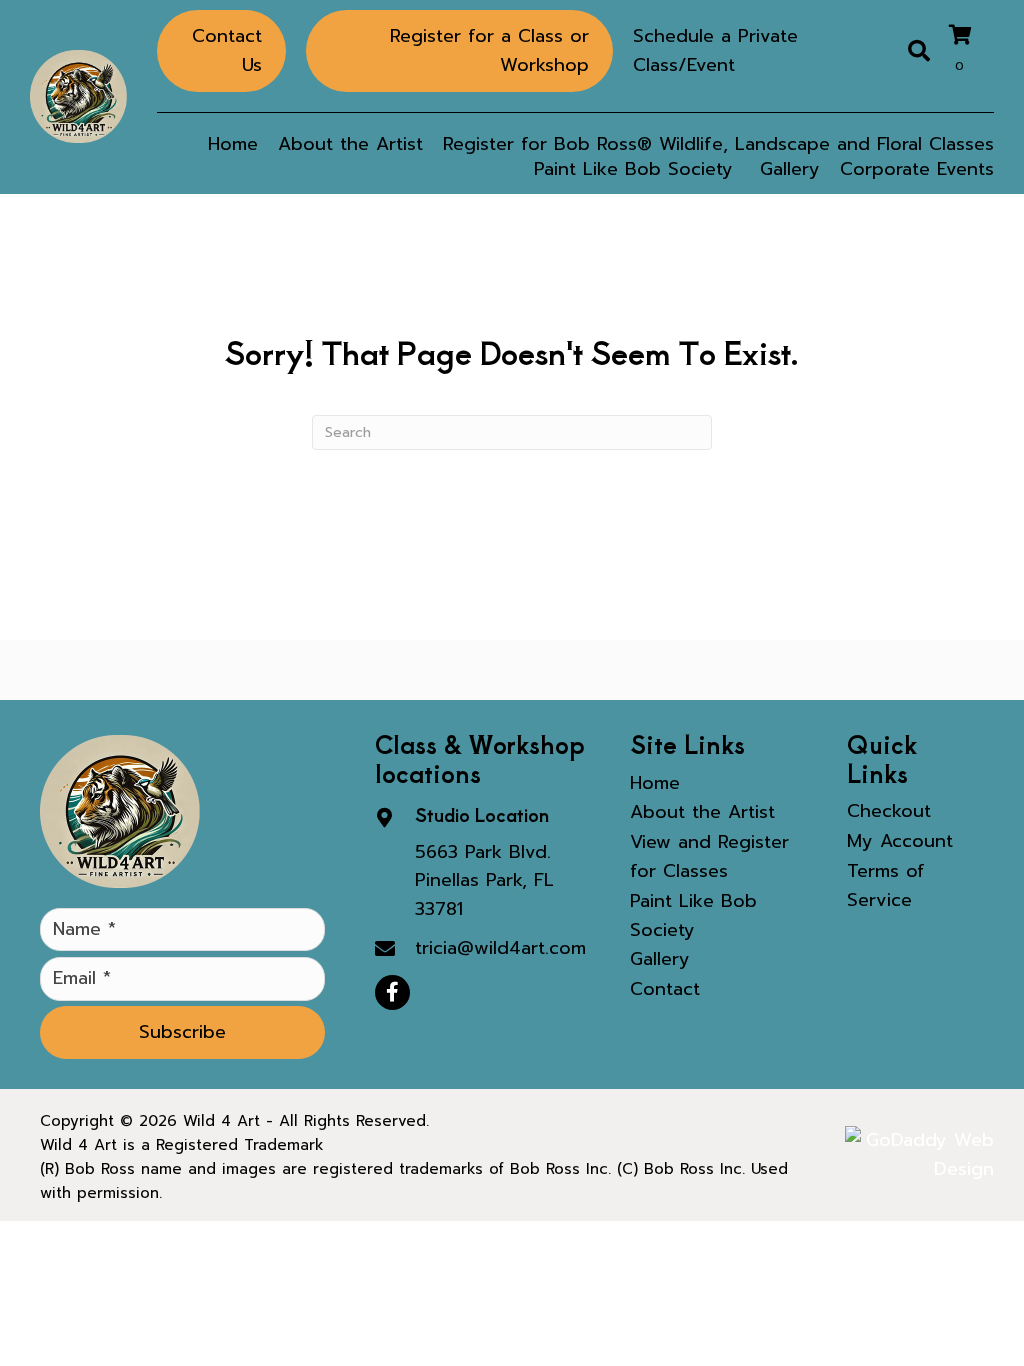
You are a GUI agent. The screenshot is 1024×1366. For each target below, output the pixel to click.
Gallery (660, 959)
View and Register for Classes (709, 856)
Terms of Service (886, 885)
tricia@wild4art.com (500, 948)
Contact (665, 989)
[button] (182, 1032)
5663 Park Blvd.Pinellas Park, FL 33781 (484, 881)
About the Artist (702, 812)
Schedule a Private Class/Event (715, 50)
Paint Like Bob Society (693, 915)
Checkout (889, 811)
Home (655, 783)
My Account (900, 841)
